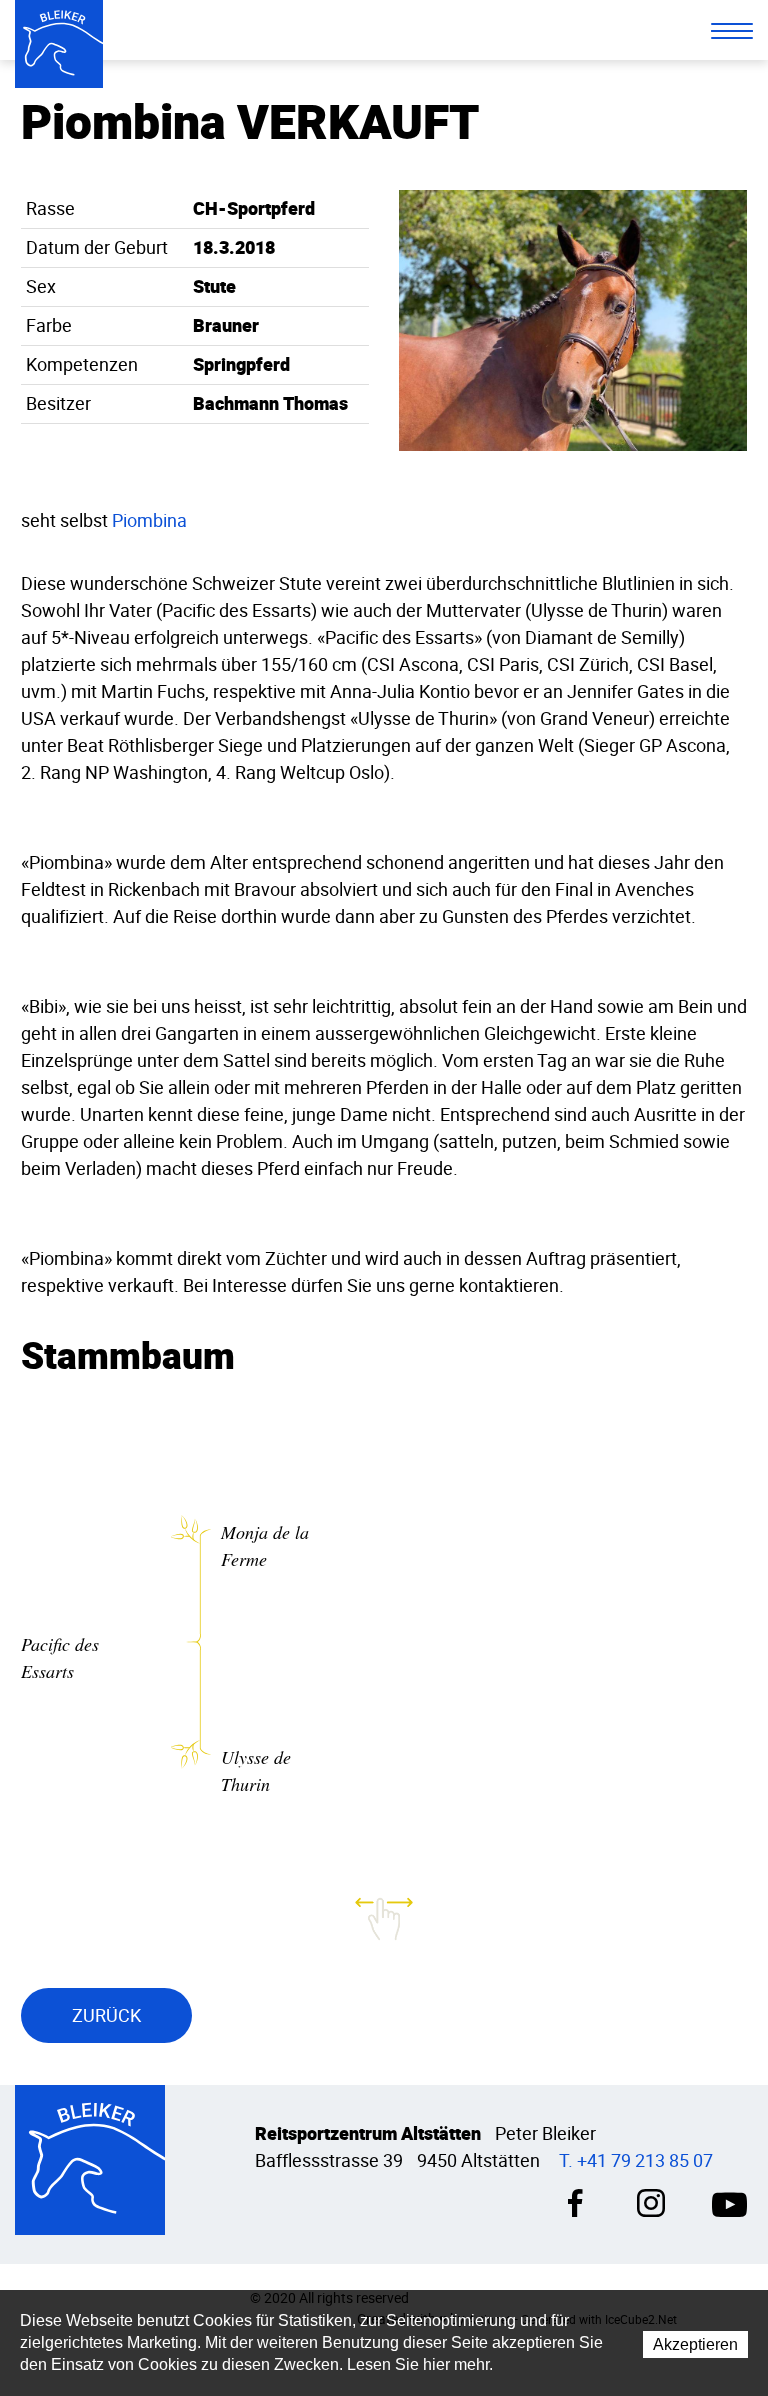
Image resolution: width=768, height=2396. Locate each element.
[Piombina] (573, 318)
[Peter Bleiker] (59, 44)
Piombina (149, 520)
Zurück (106, 2015)
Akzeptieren (695, 2344)
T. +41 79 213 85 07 (636, 2160)
